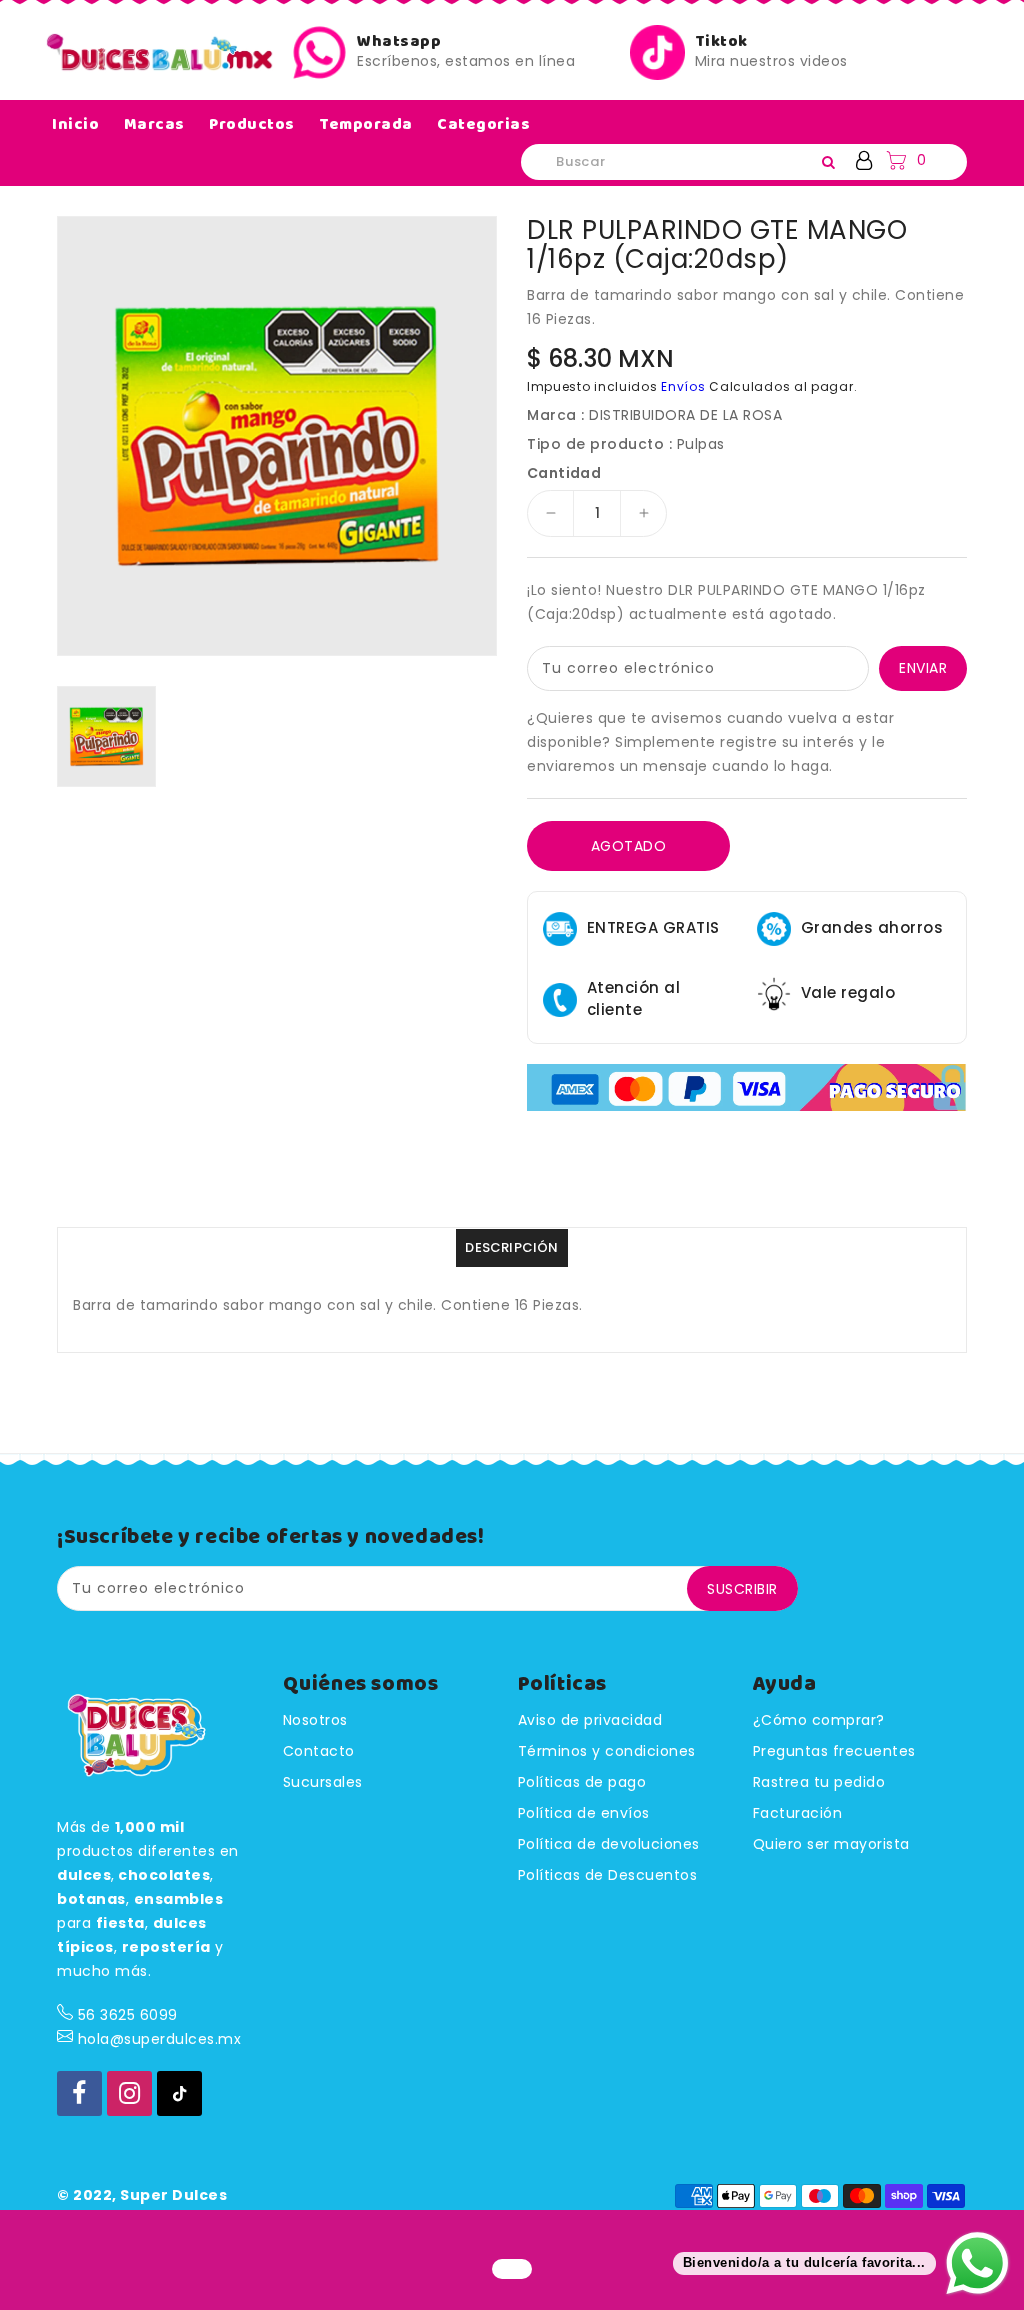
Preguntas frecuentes (834, 1751)
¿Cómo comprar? (819, 1720)
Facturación (798, 1813)
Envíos (683, 386)
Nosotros (315, 1720)
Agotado (629, 846)
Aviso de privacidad (590, 1720)
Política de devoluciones (609, 1844)
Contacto (319, 1751)
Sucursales (323, 1782)
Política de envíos (584, 1813)
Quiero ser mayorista (831, 1844)
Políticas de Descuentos (608, 1875)
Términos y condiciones (607, 1751)
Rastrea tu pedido (819, 1782)
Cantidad (564, 473)
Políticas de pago (582, 1782)
